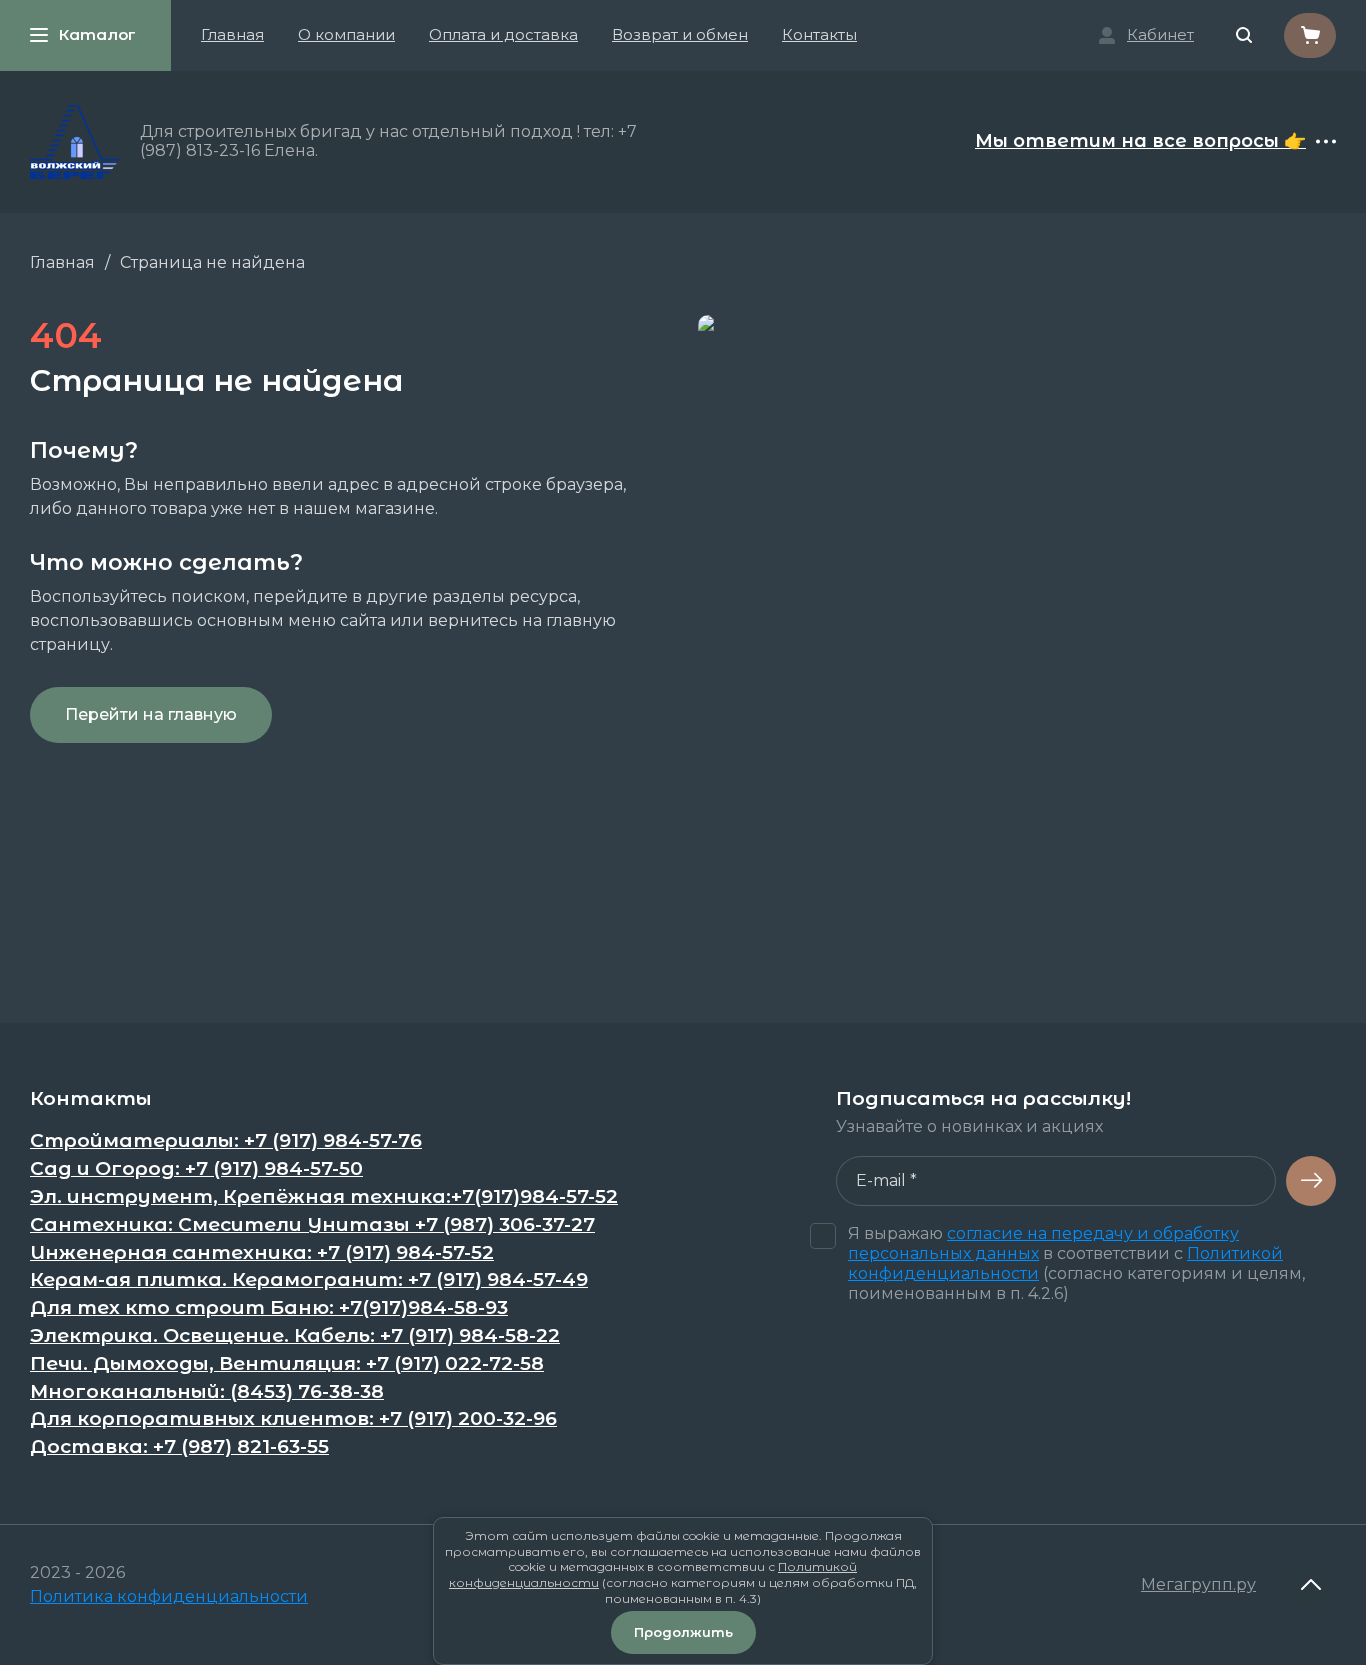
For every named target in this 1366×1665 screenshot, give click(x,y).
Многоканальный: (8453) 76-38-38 (207, 1392)
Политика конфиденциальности (169, 1596)
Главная (232, 34)
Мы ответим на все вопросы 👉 (1140, 142)
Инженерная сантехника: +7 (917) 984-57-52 (262, 1253)
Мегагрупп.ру (1198, 1584)
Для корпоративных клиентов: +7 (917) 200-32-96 (293, 1419)
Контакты (819, 34)
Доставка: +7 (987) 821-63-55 (179, 1447)
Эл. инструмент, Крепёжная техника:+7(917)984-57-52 (324, 1197)
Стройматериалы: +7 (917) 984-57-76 (226, 1141)
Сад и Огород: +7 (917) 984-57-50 (196, 1169)
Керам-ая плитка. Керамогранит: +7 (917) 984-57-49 (309, 1280)
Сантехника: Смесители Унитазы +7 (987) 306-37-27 (312, 1225)
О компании (346, 34)
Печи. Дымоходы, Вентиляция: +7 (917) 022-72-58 (287, 1364)
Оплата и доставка (503, 34)
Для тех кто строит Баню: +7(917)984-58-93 (269, 1308)
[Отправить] (1311, 1181)
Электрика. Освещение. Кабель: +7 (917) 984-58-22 (295, 1336)
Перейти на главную (151, 714)
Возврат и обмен (680, 34)
